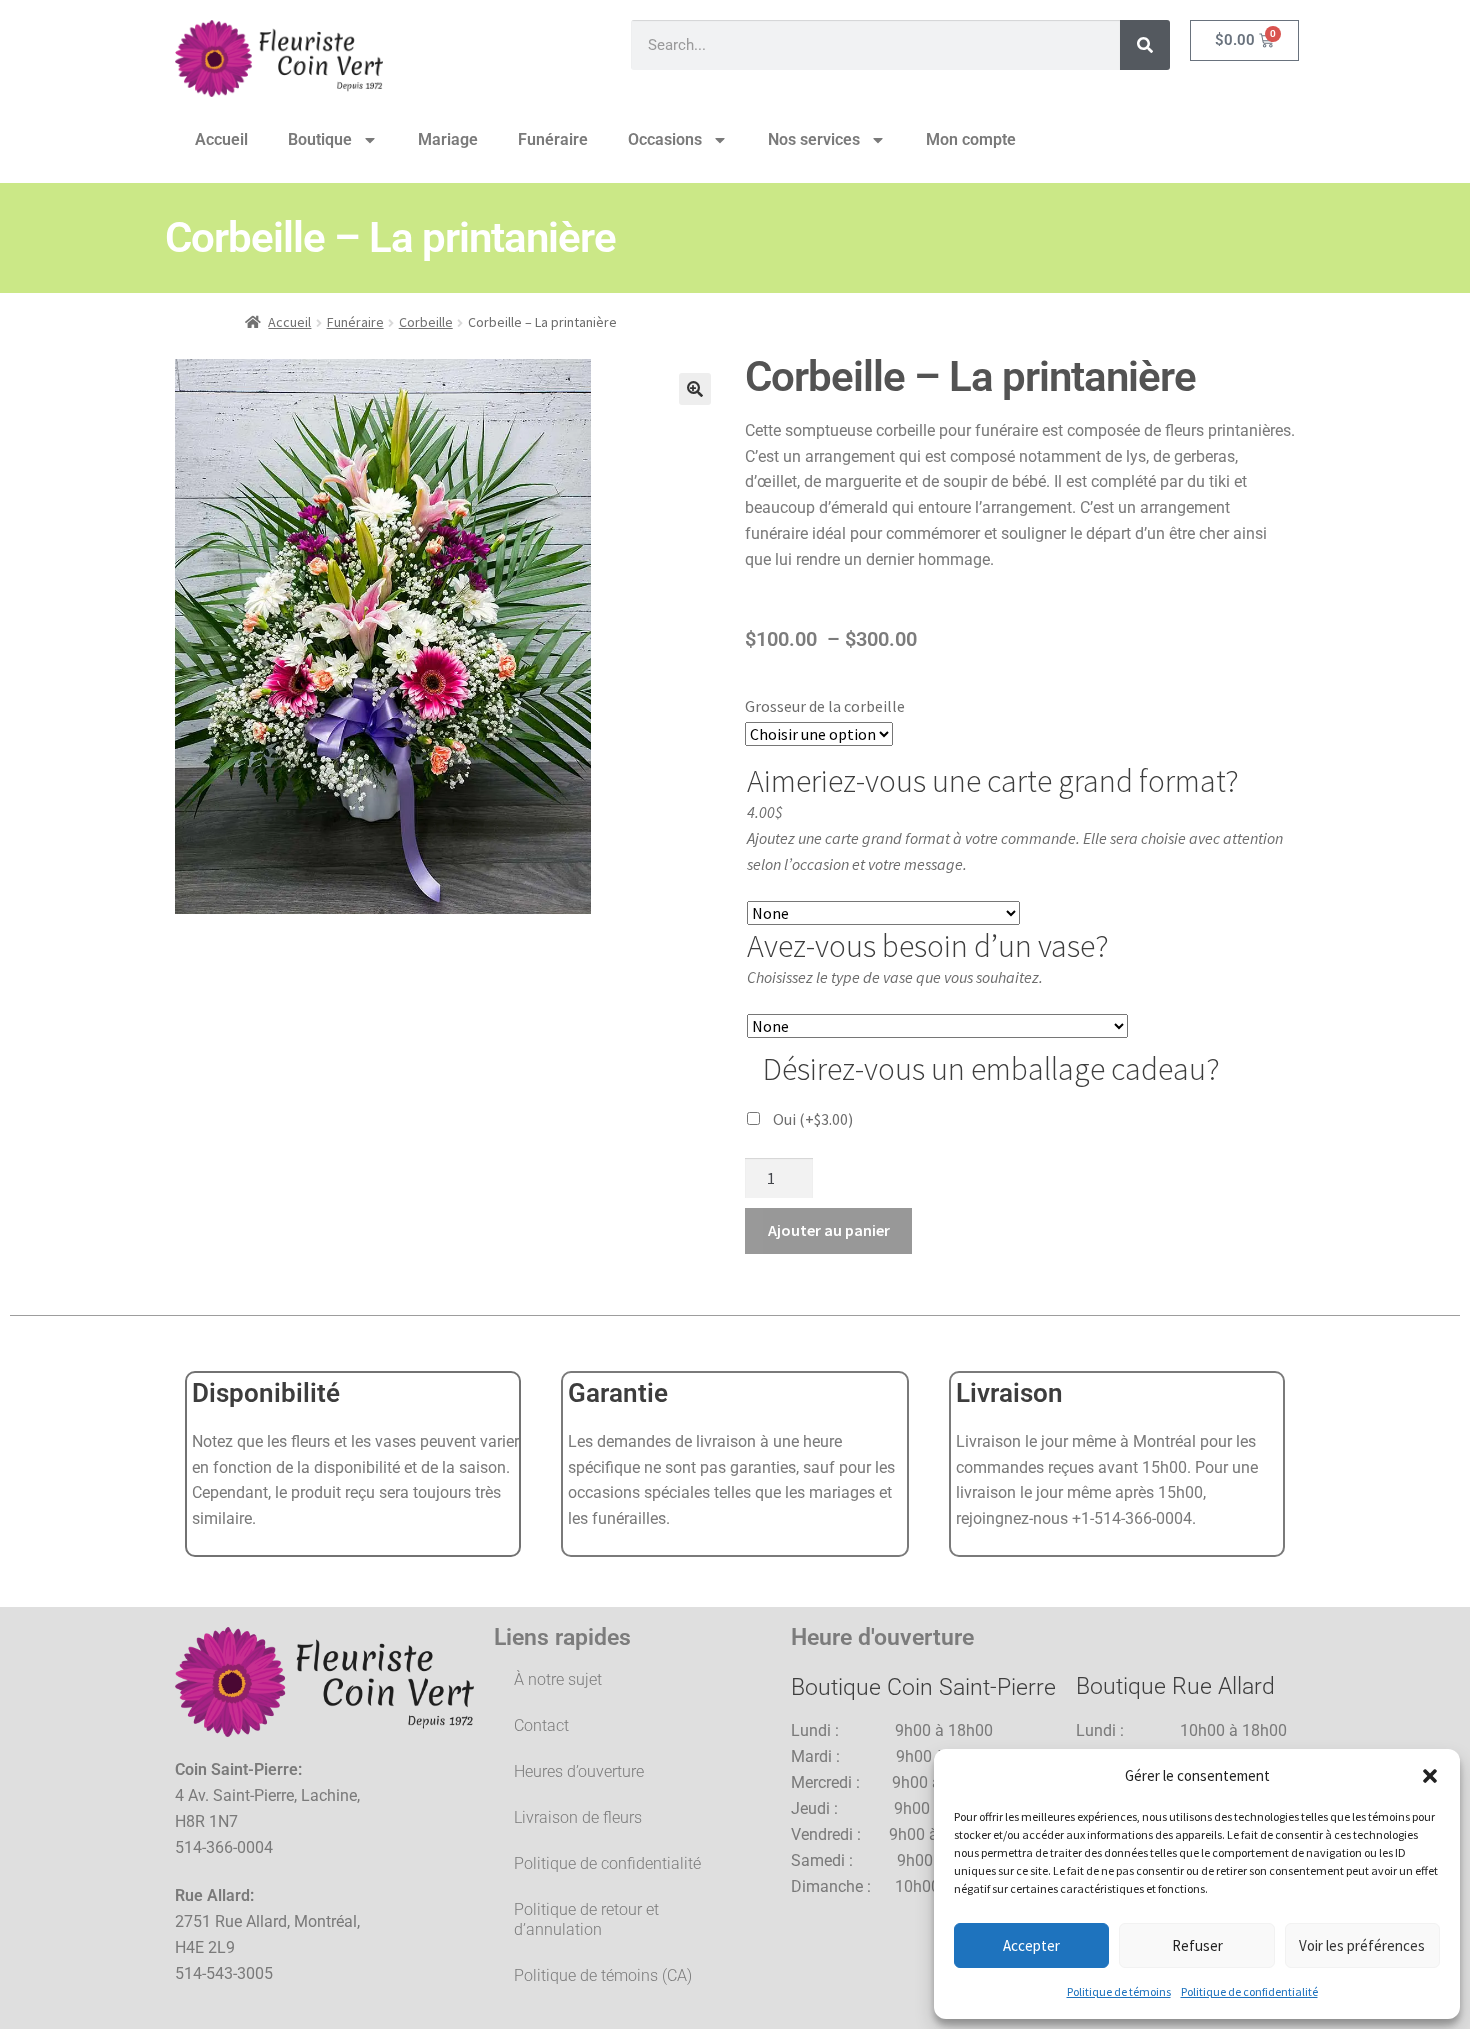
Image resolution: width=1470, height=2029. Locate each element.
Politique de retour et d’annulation (586, 1919)
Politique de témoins (1119, 1991)
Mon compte (971, 139)
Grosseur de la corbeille (825, 706)
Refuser (1197, 1945)
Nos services (814, 139)
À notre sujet (558, 1679)
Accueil (221, 139)
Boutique (320, 139)
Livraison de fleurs (578, 1817)
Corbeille (426, 322)
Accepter (1031, 1945)
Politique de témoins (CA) (603, 1975)
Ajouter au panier (829, 1230)
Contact (541, 1725)
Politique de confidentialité (1249, 1991)
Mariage (448, 139)
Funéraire (553, 139)
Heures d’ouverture (579, 1771)
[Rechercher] (1145, 45)
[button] (1430, 1776)
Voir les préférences (1362, 1945)
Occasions (665, 139)
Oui (813, 1119)
